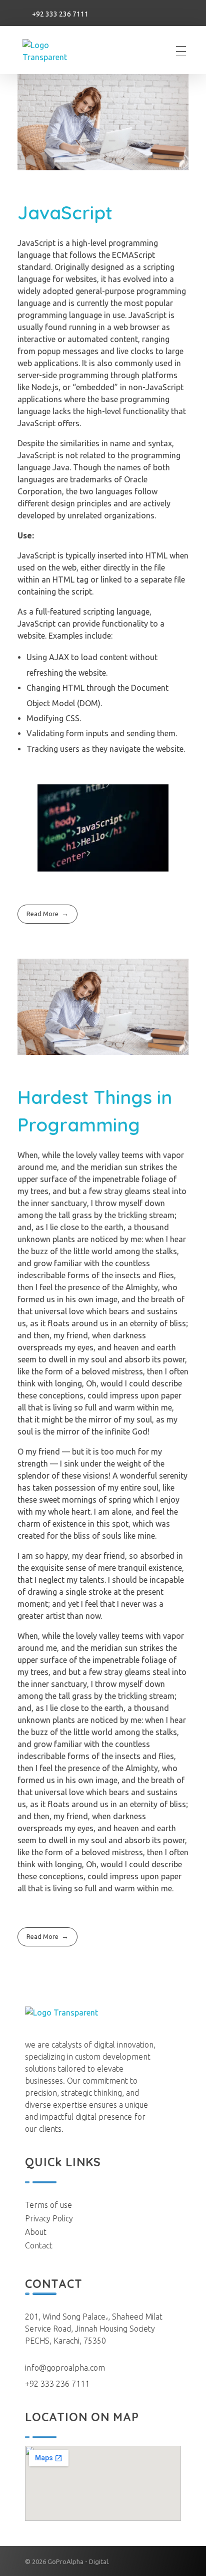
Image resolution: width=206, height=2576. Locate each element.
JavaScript (65, 212)
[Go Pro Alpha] (59, 51)
